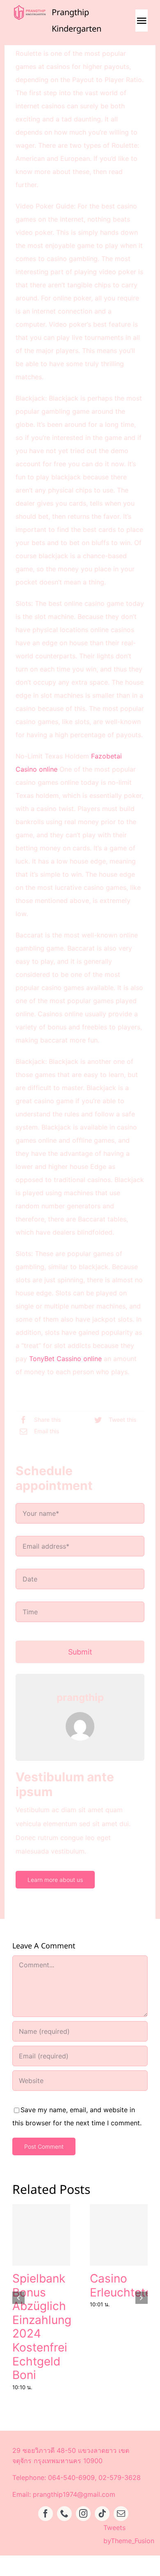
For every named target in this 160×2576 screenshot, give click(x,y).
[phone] (64, 2514)
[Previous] (18, 2298)
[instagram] (83, 2514)
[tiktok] (102, 2514)
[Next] (142, 2298)
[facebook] (46, 2514)
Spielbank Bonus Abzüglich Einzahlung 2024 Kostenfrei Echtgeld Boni (42, 2327)
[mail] (121, 2514)
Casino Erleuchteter (123, 2285)
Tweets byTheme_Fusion (129, 2534)
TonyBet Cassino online (65, 1359)
